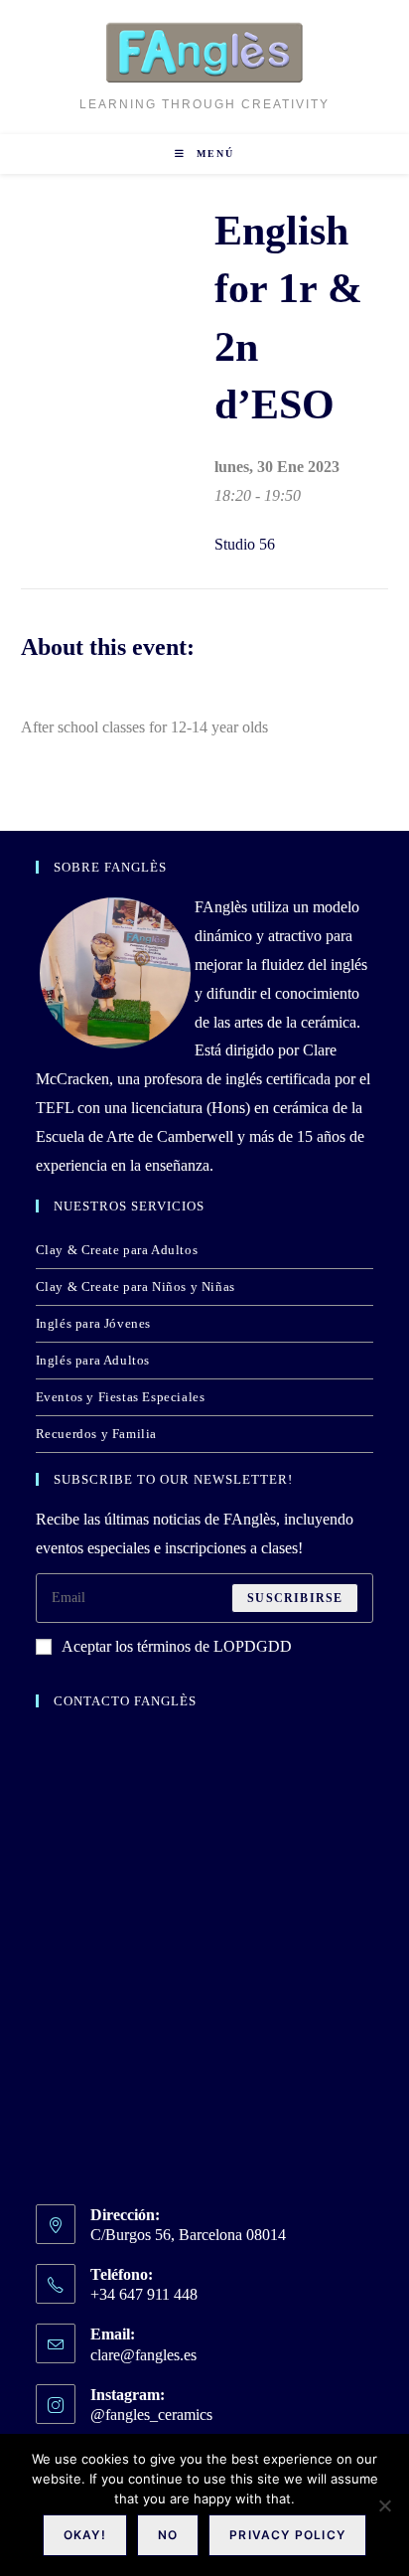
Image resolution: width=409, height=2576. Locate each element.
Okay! (85, 2535)
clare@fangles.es (143, 2355)
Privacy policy (287, 2535)
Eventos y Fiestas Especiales (121, 1397)
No (168, 2535)
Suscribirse (295, 1598)
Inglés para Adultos (93, 1360)
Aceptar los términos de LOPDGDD (177, 1646)
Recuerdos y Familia (96, 1434)
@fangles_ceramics (151, 2415)
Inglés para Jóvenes (93, 1323)
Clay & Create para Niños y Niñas (136, 1287)
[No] (384, 2505)
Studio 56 (245, 544)
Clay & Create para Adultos (117, 1250)
